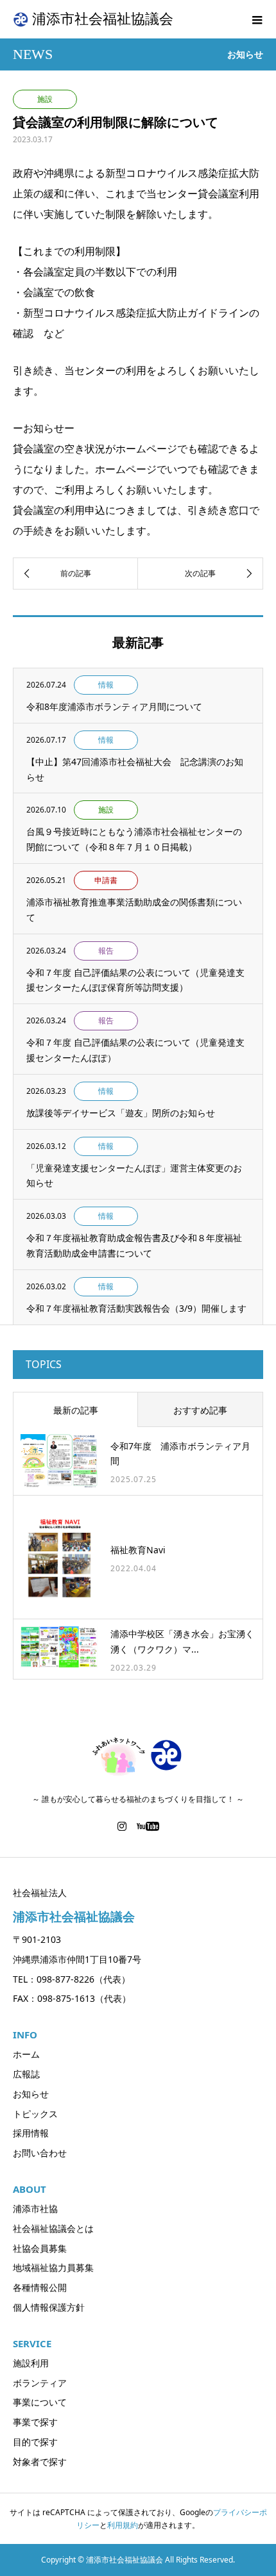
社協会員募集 (40, 2248)
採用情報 (31, 2133)
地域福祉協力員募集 (53, 2267)
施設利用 (31, 2363)
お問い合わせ (40, 2153)
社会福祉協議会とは (53, 2228)
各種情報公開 (40, 2287)
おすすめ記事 (200, 1410)
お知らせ (31, 2094)
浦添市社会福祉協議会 (103, 19)
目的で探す (35, 2442)
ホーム (26, 2054)
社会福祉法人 (40, 1893)
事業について (40, 2402)
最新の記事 (76, 1410)
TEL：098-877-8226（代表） (72, 1979)
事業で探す (35, 2422)
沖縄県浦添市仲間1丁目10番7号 (77, 1959)
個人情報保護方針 (49, 2307)
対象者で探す (40, 2462)
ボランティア (40, 2383)
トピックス (35, 2114)
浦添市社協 (35, 2209)
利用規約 (123, 2525)
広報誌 (26, 2074)
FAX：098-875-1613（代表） (72, 1998)
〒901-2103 (37, 1939)
